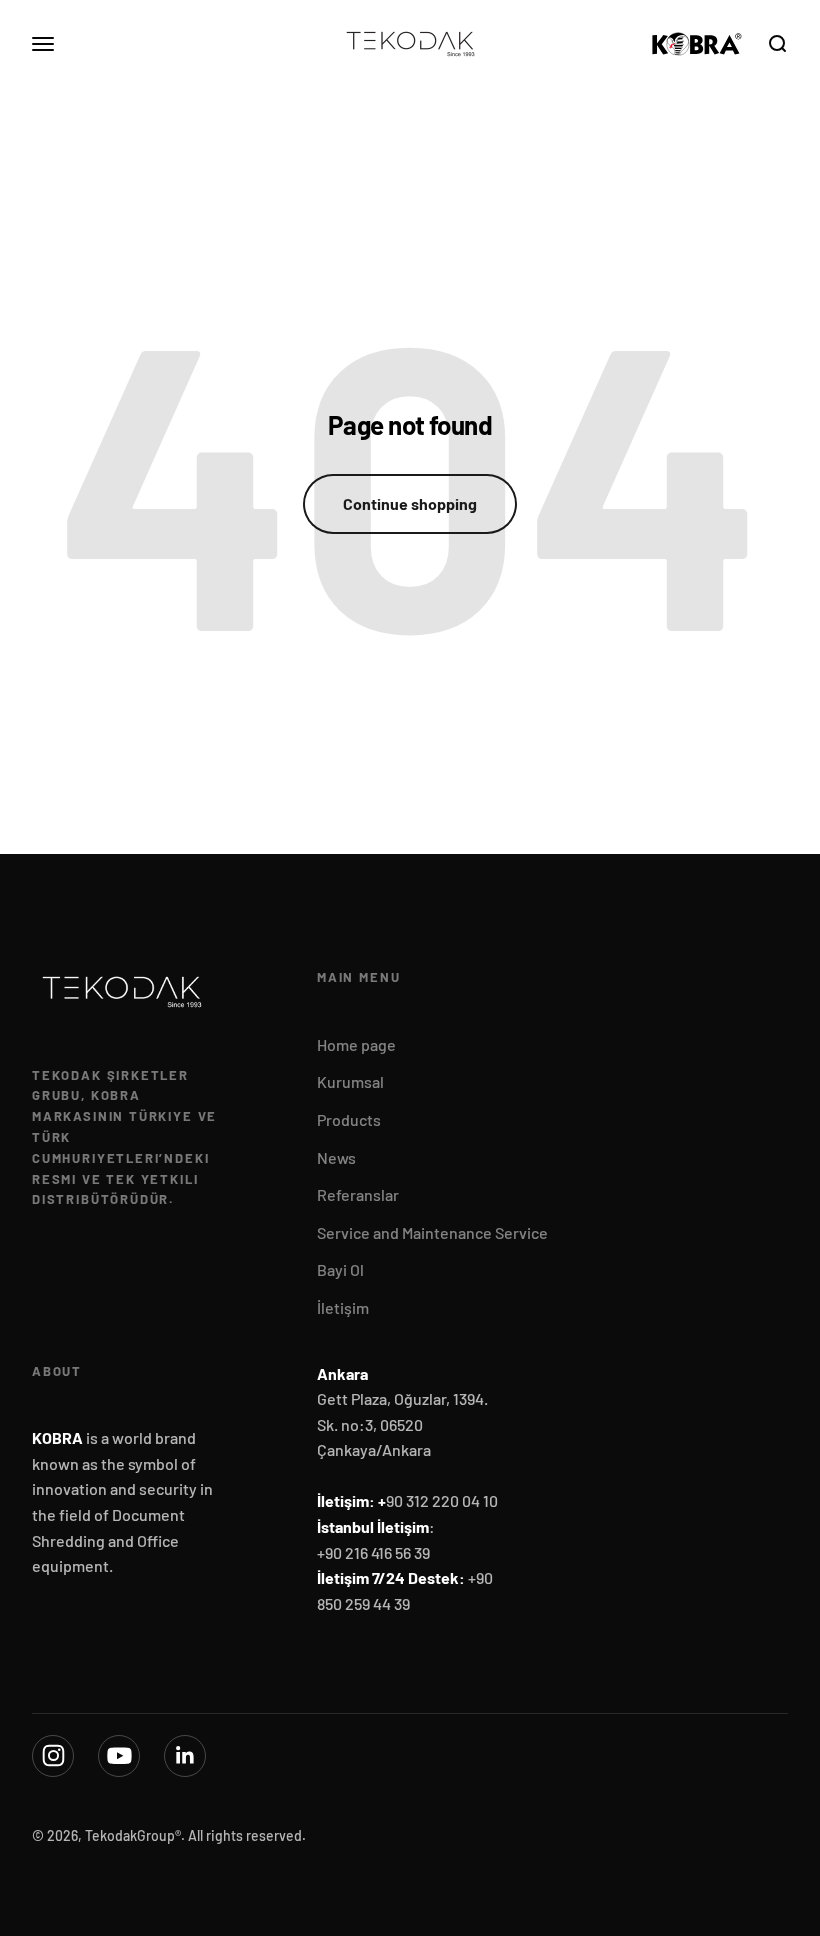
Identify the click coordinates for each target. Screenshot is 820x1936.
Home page (356, 1044)
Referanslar (358, 1194)
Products (349, 1119)
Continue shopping (410, 503)
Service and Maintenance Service (432, 1232)
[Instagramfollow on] (53, 1756)
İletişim (343, 1307)
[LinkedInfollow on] (185, 1756)
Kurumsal (350, 1081)
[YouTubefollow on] (119, 1756)
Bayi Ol (340, 1269)
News (336, 1157)
